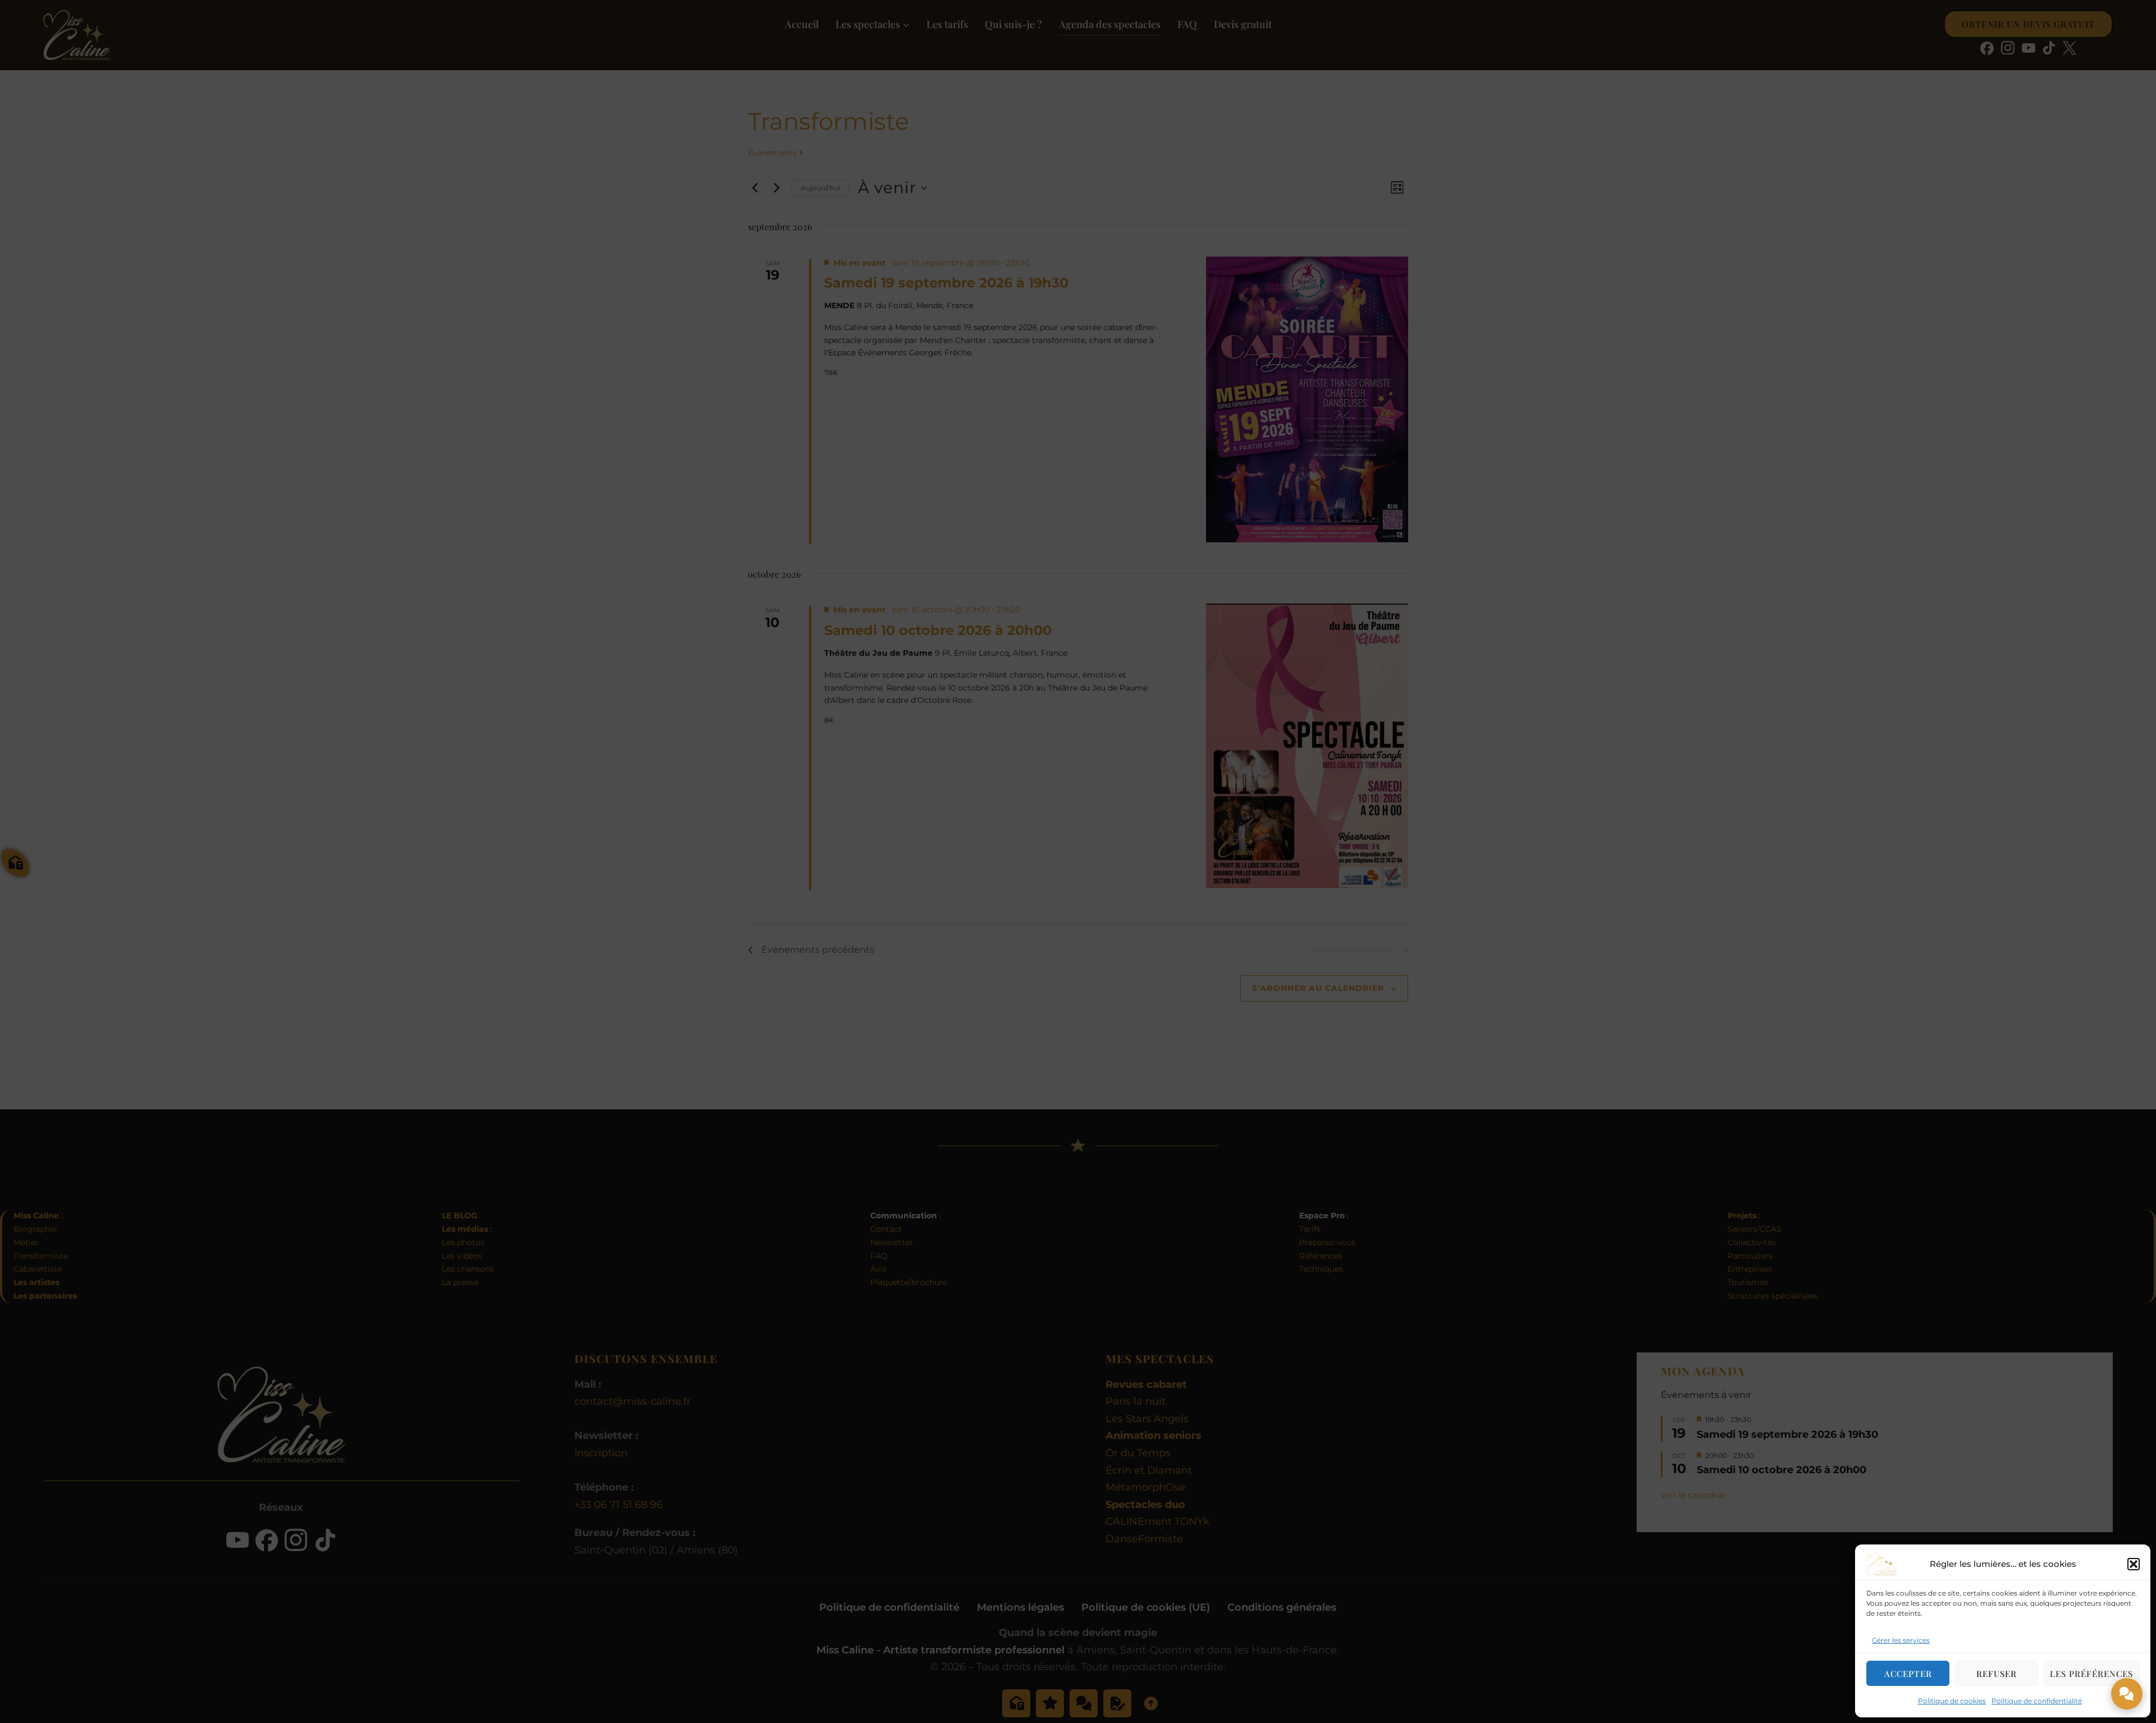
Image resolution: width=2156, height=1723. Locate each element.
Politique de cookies (1952, 1701)
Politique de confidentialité (2037, 1701)
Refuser (1997, 1674)
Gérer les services (1901, 1640)
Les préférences (2091, 1674)
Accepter (1908, 1674)
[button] (2134, 1564)
